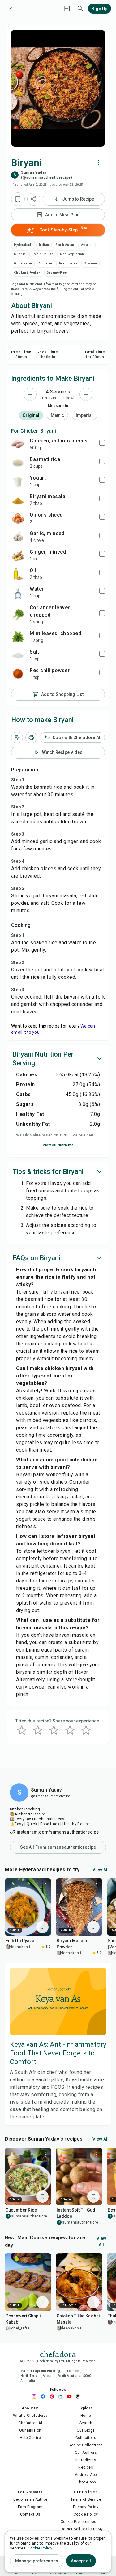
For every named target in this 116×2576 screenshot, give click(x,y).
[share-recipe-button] (34, 199)
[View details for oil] (18, 574)
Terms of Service (86, 2499)
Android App (86, 2475)
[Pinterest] (54, 2396)
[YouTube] (71, 2396)
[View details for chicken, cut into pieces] (18, 444)
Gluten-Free (23, 263)
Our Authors (86, 2453)
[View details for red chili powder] (18, 674)
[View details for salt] (18, 655)
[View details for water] (18, 592)
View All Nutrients (58, 1145)
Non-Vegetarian (72, 254)
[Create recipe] (67, 9)
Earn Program (30, 2507)
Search (86, 2423)
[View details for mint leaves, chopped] (18, 637)
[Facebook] (45, 2396)
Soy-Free (90, 263)
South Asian (65, 245)
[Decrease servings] (30, 394)
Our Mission (30, 2430)
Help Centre (30, 2438)
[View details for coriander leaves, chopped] (18, 614)
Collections (86, 2438)
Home (86, 2416)
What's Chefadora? (30, 2416)
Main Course (43, 254)
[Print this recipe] (31, 737)
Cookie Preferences (79, 2522)
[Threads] (79, 2396)
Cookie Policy (86, 2514)
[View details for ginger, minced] (18, 555)
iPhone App (86, 2482)
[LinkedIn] (62, 2396)
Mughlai (20, 254)
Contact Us (30, 2514)
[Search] (80, 9)
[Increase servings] (86, 394)
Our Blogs (86, 2430)
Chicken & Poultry (27, 273)
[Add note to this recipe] (17, 737)
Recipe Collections (86, 2445)
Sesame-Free (57, 273)
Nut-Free (45, 263)
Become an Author (30, 2499)
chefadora (58, 2354)
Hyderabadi (23, 245)
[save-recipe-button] (18, 199)
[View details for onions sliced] (18, 518)
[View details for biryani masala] (18, 500)
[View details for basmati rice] (18, 463)
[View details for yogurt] (18, 481)
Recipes (86, 2467)
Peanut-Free (68, 263)
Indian (44, 245)
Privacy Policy (86, 2507)
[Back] (11, 9)
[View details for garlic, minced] (18, 537)
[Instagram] (36, 2396)
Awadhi (87, 245)
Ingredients (86, 2460)
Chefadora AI (30, 2423)
